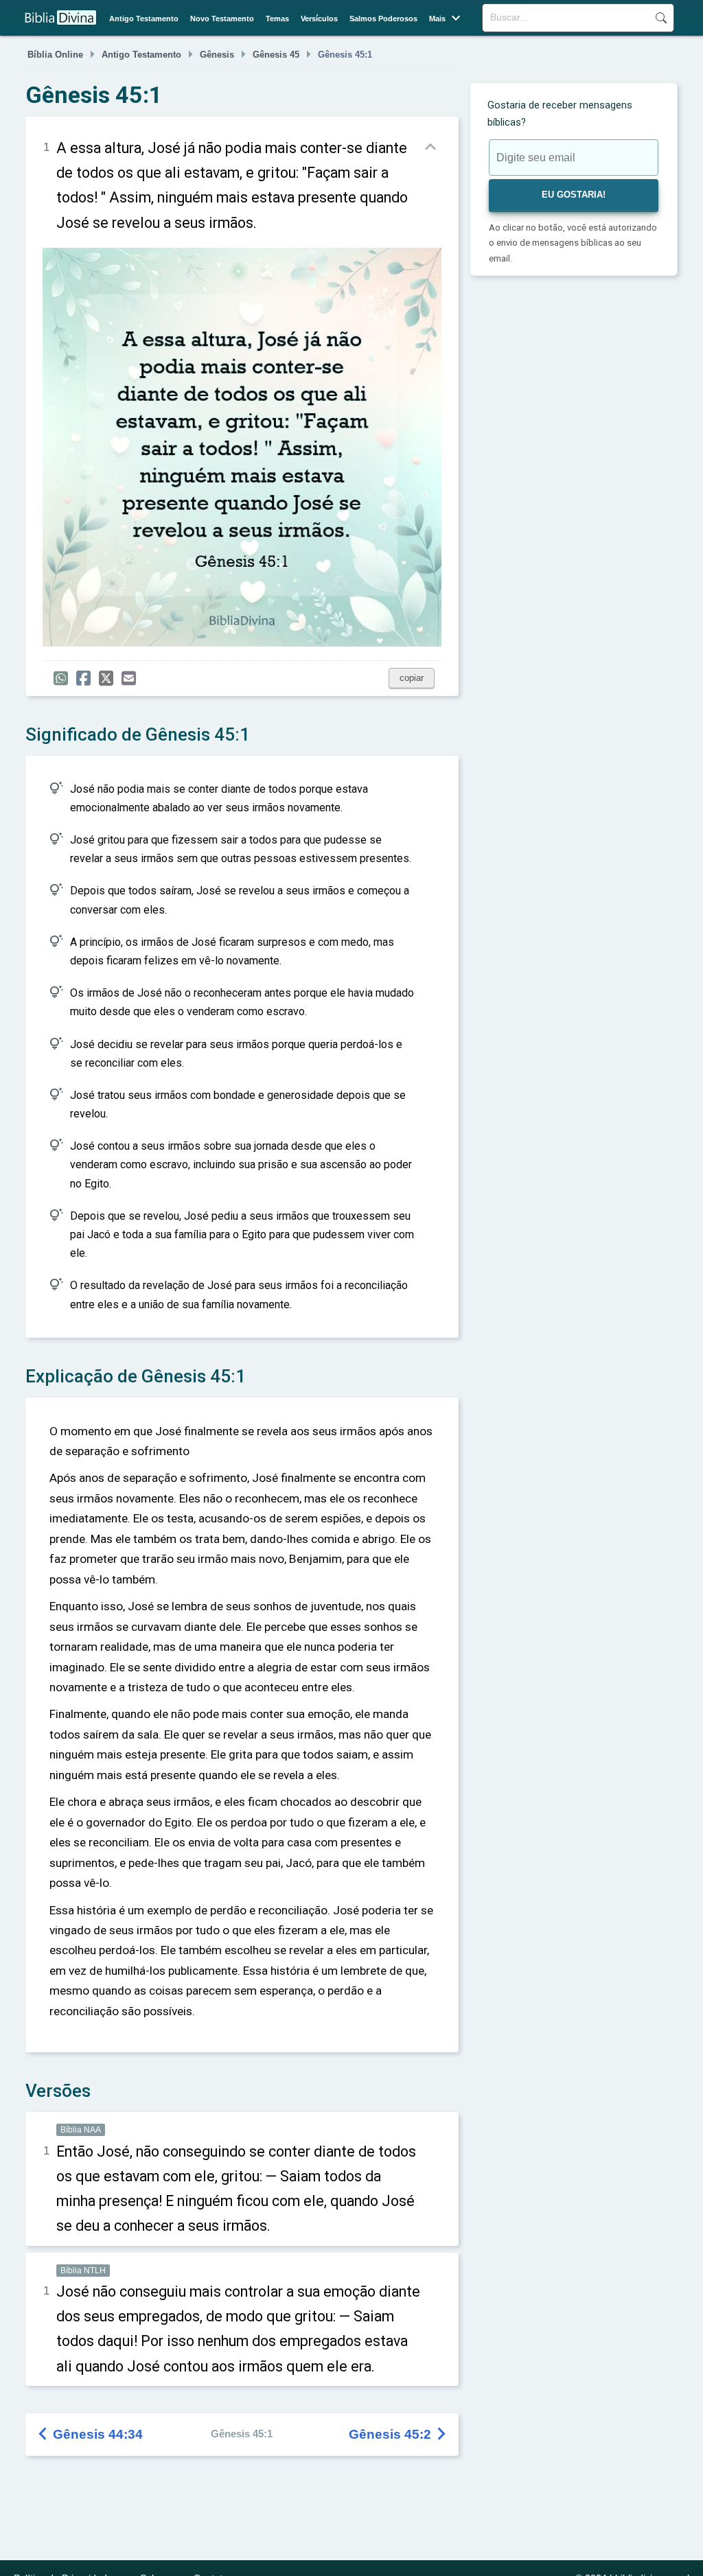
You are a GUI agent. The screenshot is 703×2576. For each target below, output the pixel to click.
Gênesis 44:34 (91, 2434)
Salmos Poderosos (383, 19)
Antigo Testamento (144, 19)
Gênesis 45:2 (399, 2434)
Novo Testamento (222, 19)
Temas (277, 19)
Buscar (661, 18)
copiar (412, 678)
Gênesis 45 (276, 55)
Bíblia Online (55, 55)
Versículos (319, 19)
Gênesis (217, 55)
